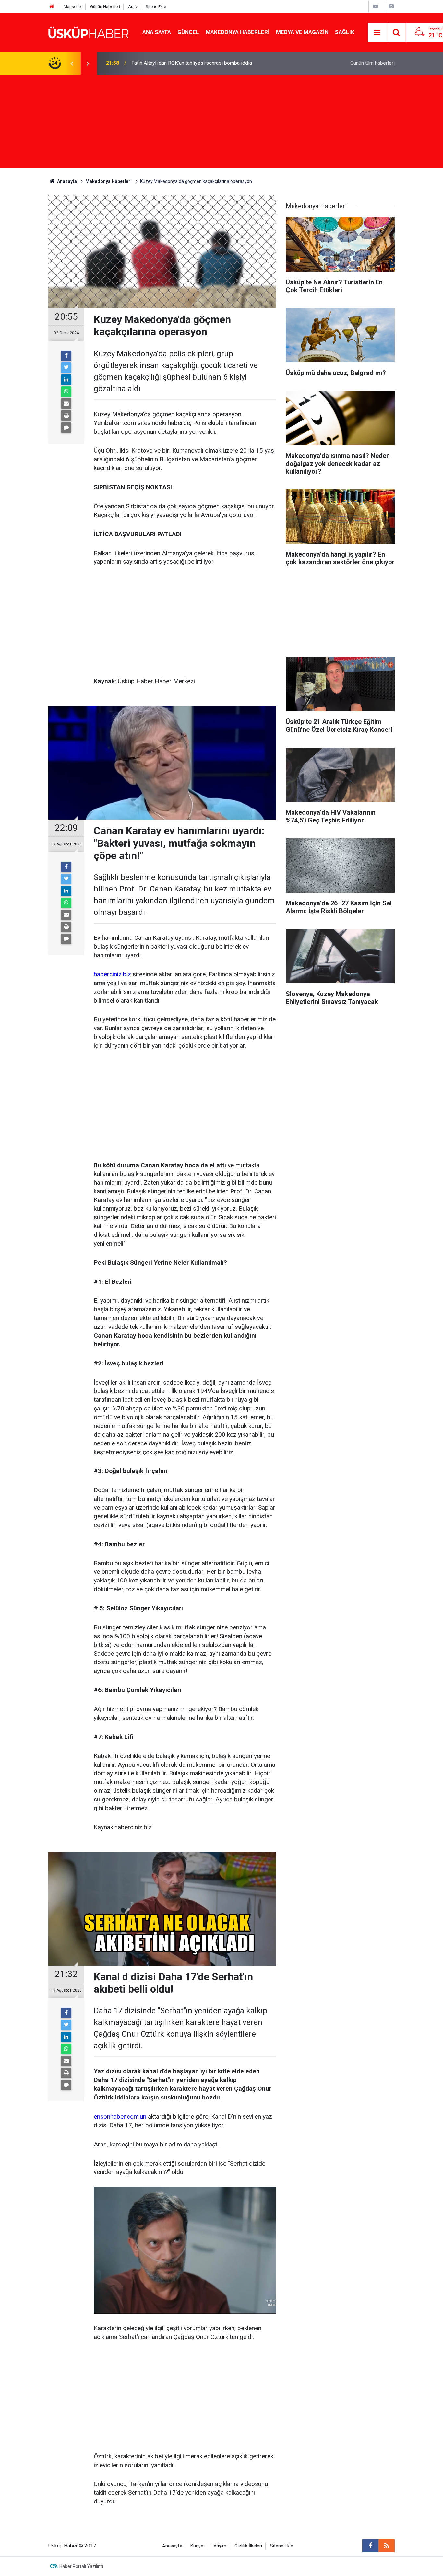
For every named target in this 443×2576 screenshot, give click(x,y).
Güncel (188, 32)
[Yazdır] (66, 416)
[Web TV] (376, 6)
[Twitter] (66, 368)
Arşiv (133, 7)
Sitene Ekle (156, 7)
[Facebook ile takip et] (370, 2546)
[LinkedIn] (66, 380)
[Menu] (377, 33)
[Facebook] (66, 356)
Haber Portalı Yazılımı (81, 2566)
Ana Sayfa (157, 32)
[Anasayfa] (52, 7)
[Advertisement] (221, 123)
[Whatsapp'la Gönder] (66, 392)
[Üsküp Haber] (89, 32)
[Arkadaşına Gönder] (66, 404)
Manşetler (73, 7)
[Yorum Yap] (66, 428)
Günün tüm (372, 63)
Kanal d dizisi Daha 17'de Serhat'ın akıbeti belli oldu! (190, 63)
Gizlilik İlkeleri (248, 2546)
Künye (197, 2546)
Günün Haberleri (105, 7)
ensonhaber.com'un (120, 2116)
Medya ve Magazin (302, 32)
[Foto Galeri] (391, 6)
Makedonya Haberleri (238, 32)
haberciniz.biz (112, 974)
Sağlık (345, 32)
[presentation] (72, 63)
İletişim (219, 2546)
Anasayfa (172, 2546)
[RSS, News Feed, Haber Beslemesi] (387, 2546)
